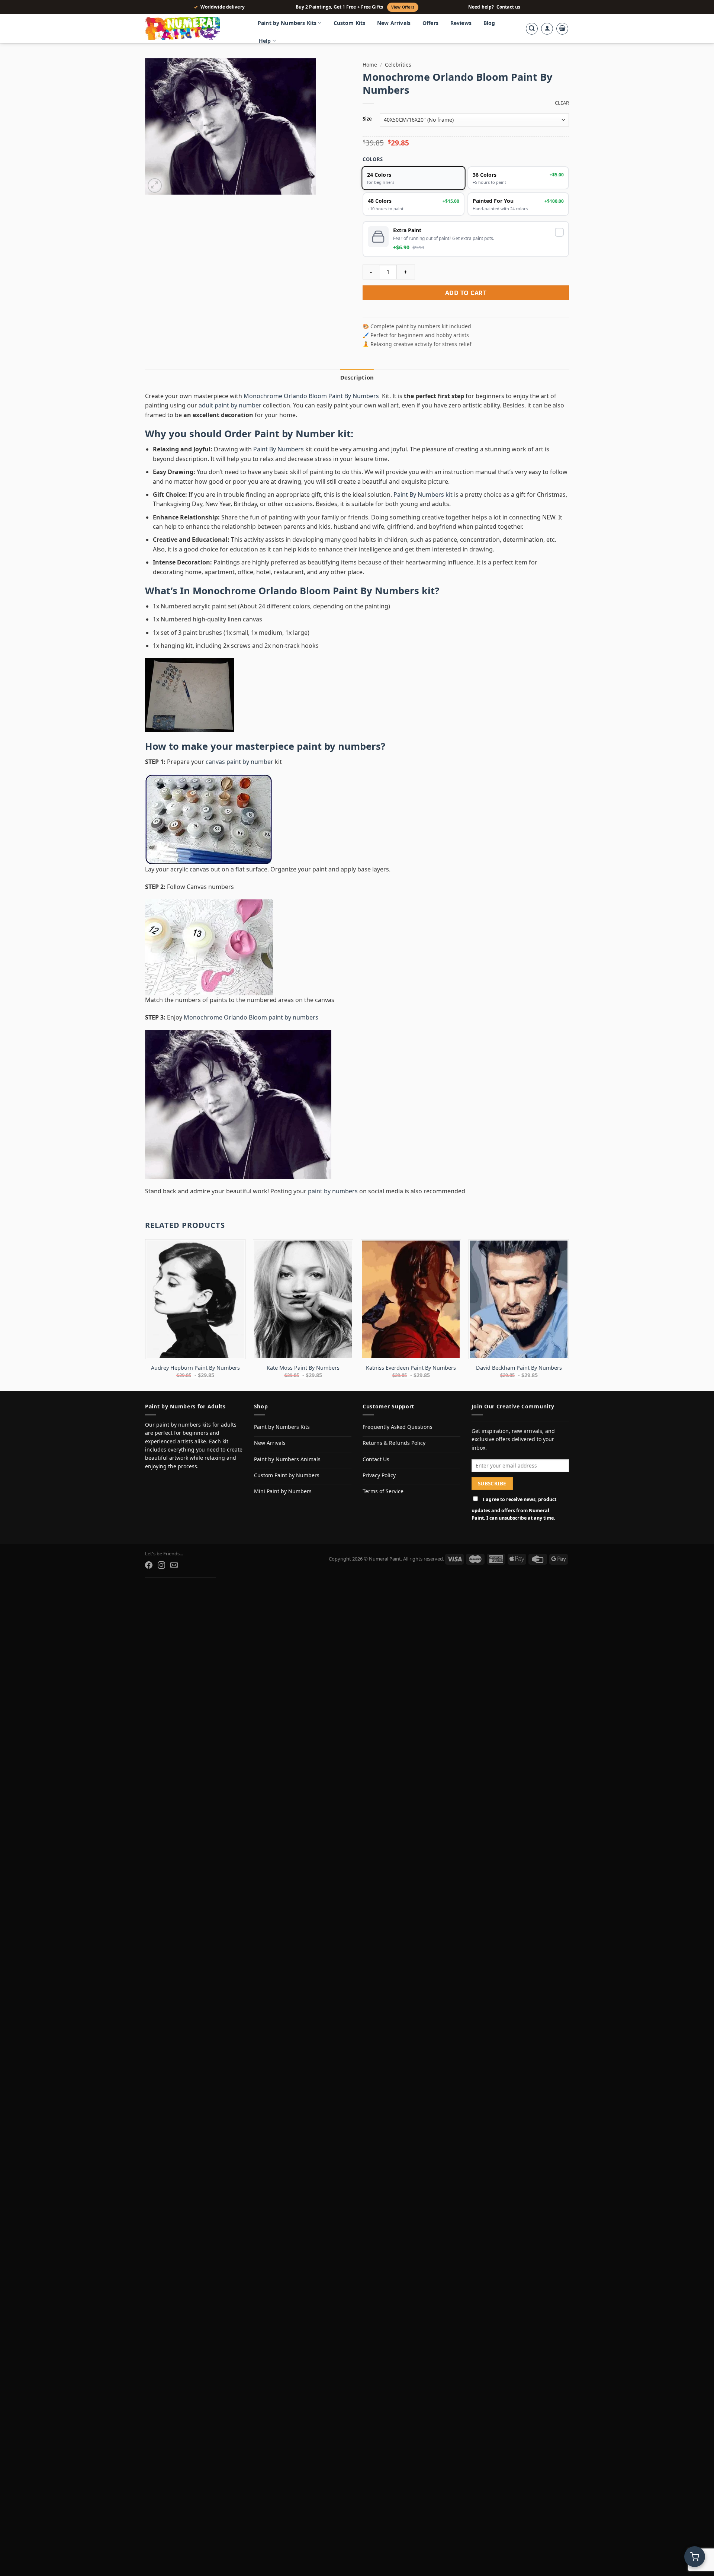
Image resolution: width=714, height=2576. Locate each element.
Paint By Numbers (279, 449)
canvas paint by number (239, 762)
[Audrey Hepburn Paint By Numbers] (195, 1299)
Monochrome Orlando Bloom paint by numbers (251, 1017)
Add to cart (466, 293)
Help (265, 41)
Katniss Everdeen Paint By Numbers (411, 1368)
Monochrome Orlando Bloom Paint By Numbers (312, 396)
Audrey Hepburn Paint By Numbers (195, 1368)
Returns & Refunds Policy (394, 1443)
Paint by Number (295, 434)
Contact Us (376, 1459)
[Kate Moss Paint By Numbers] (303, 1299)
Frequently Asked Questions (398, 1427)
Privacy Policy (379, 1475)
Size (367, 119)
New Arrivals (394, 23)
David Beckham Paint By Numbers (519, 1368)
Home (370, 65)
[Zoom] (155, 185)
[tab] (357, 377)
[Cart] (562, 29)
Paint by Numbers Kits (287, 23)
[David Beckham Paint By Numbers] (519, 1299)
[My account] (547, 29)
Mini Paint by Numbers (283, 1491)
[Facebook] (149, 1565)
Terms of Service (383, 1491)
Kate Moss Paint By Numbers (303, 1368)
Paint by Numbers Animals (287, 1459)
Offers (430, 23)
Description (357, 377)
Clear (562, 103)
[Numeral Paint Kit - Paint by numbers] (193, 29)
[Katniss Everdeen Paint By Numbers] (411, 1299)
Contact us (508, 7)
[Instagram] (161, 1565)
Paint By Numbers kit (423, 495)
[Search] (532, 29)
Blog (489, 23)
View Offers (403, 7)
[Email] (174, 1565)
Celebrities (398, 65)
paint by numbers (339, 746)
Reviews (461, 23)
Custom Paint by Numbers (287, 1475)
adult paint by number (230, 405)
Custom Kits (350, 23)
